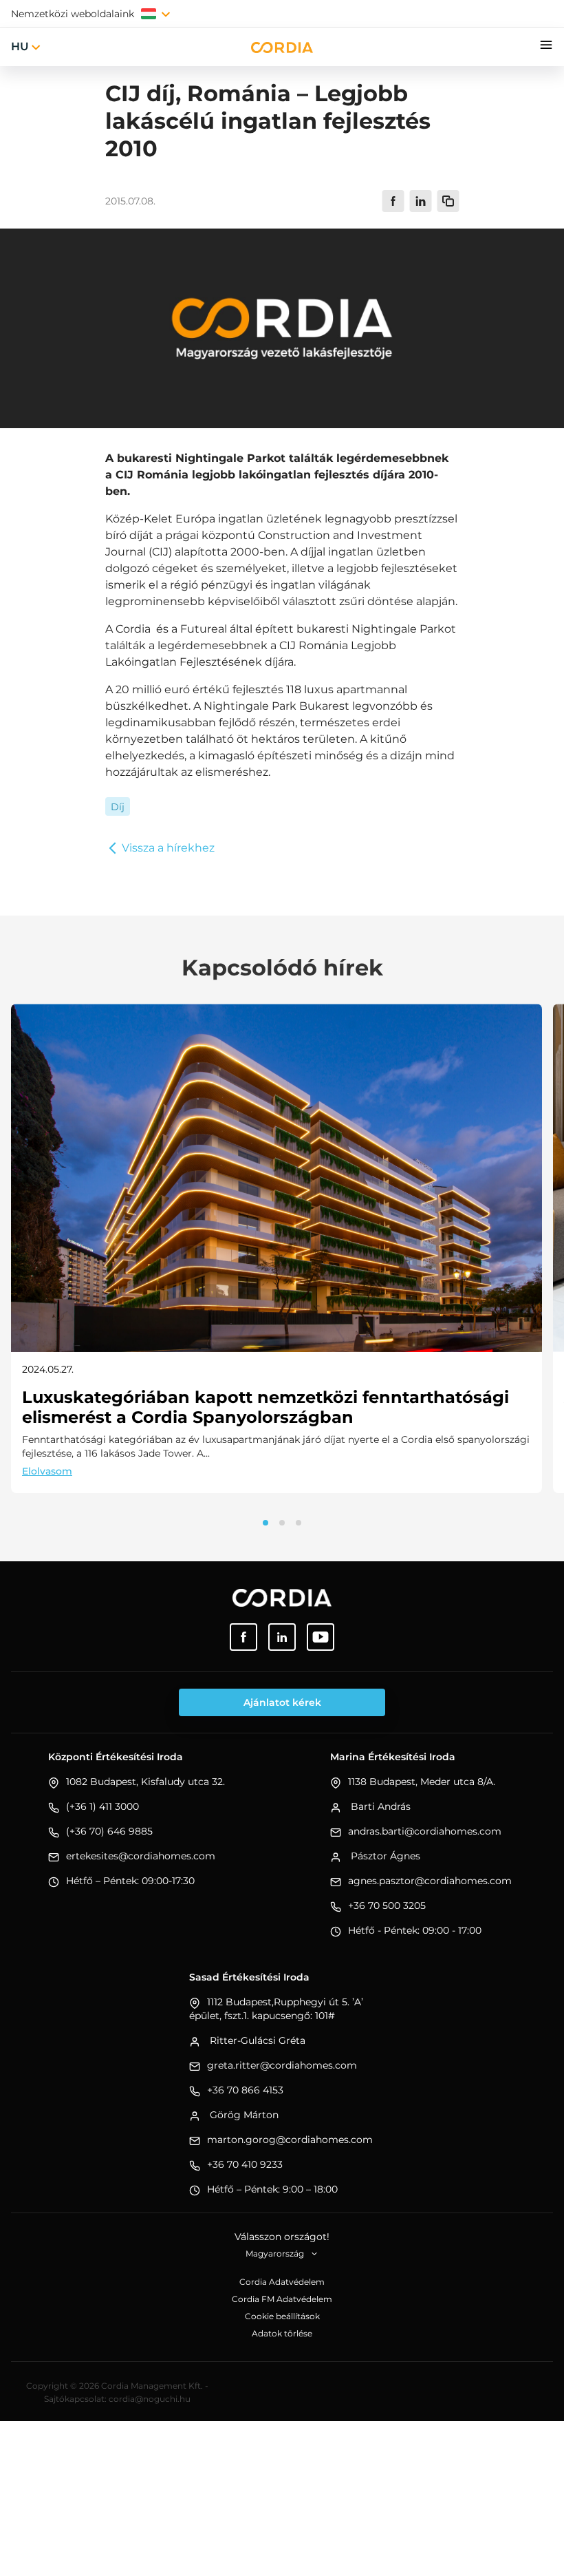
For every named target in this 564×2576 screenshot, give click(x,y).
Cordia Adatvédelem (282, 2282)
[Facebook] (243, 1637)
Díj (118, 807)
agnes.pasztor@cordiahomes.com (430, 1881)
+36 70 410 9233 (245, 2164)
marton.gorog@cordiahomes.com (290, 2140)
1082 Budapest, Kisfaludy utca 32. (145, 1782)
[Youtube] (321, 1637)
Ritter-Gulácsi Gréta (256, 2040)
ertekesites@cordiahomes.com (141, 1856)
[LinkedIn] (282, 1637)
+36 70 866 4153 (245, 2090)
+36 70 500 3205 (387, 1905)
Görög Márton (243, 2115)
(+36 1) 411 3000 (102, 1806)
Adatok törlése (282, 2333)
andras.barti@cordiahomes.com (425, 1831)
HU (20, 46)
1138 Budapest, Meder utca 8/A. (422, 1782)
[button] (265, 1523)
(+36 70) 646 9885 (109, 1831)
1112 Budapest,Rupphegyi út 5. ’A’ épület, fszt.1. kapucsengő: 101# (276, 2009)
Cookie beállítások (282, 2316)
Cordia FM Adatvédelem (282, 2299)
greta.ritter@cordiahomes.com (282, 2065)
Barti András (379, 1806)
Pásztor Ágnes (384, 1856)
